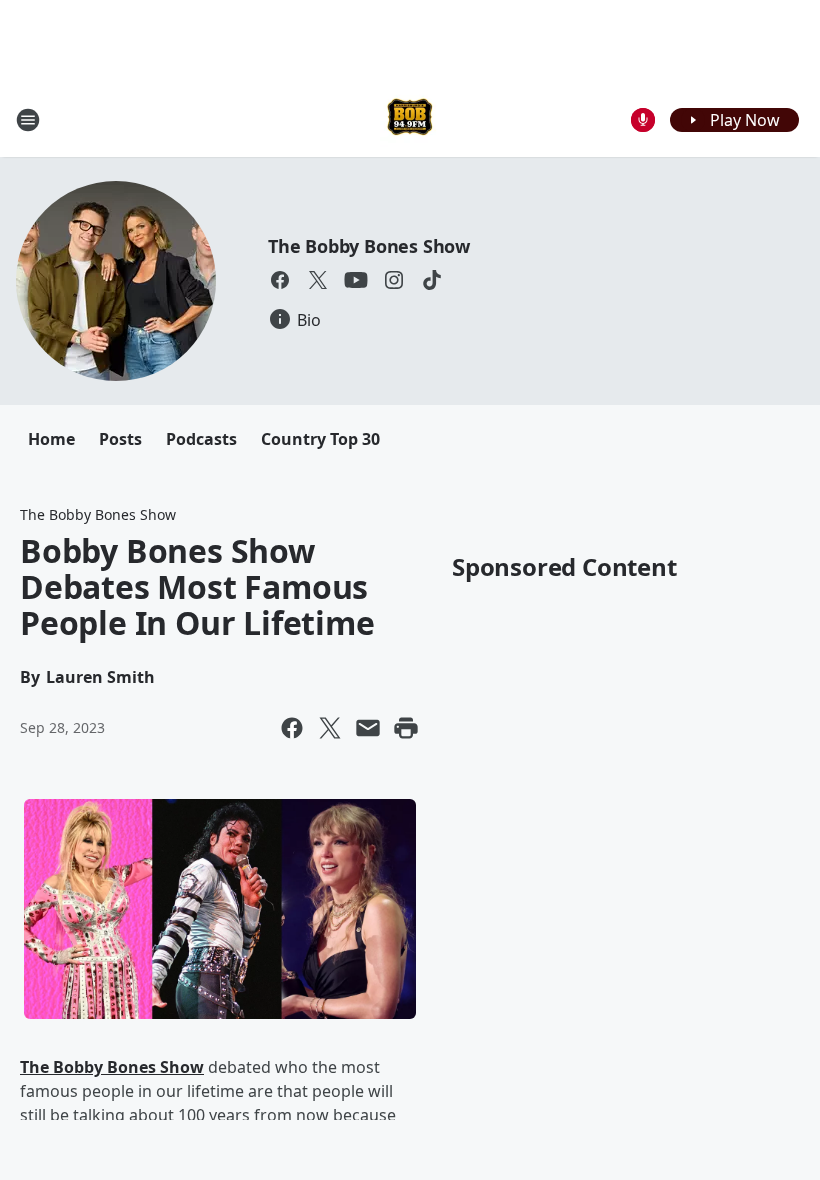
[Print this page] (406, 728)
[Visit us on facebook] (280, 280)
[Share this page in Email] (368, 728)
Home (51, 439)
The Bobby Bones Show (369, 246)
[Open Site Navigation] (28, 120)
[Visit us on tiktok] (432, 280)
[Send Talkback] (643, 120)
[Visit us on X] (318, 280)
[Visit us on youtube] (356, 280)
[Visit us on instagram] (394, 280)
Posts (120, 439)
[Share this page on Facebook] (292, 728)
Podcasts (201, 439)
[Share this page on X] (330, 728)
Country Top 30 (320, 439)
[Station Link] (410, 119)
